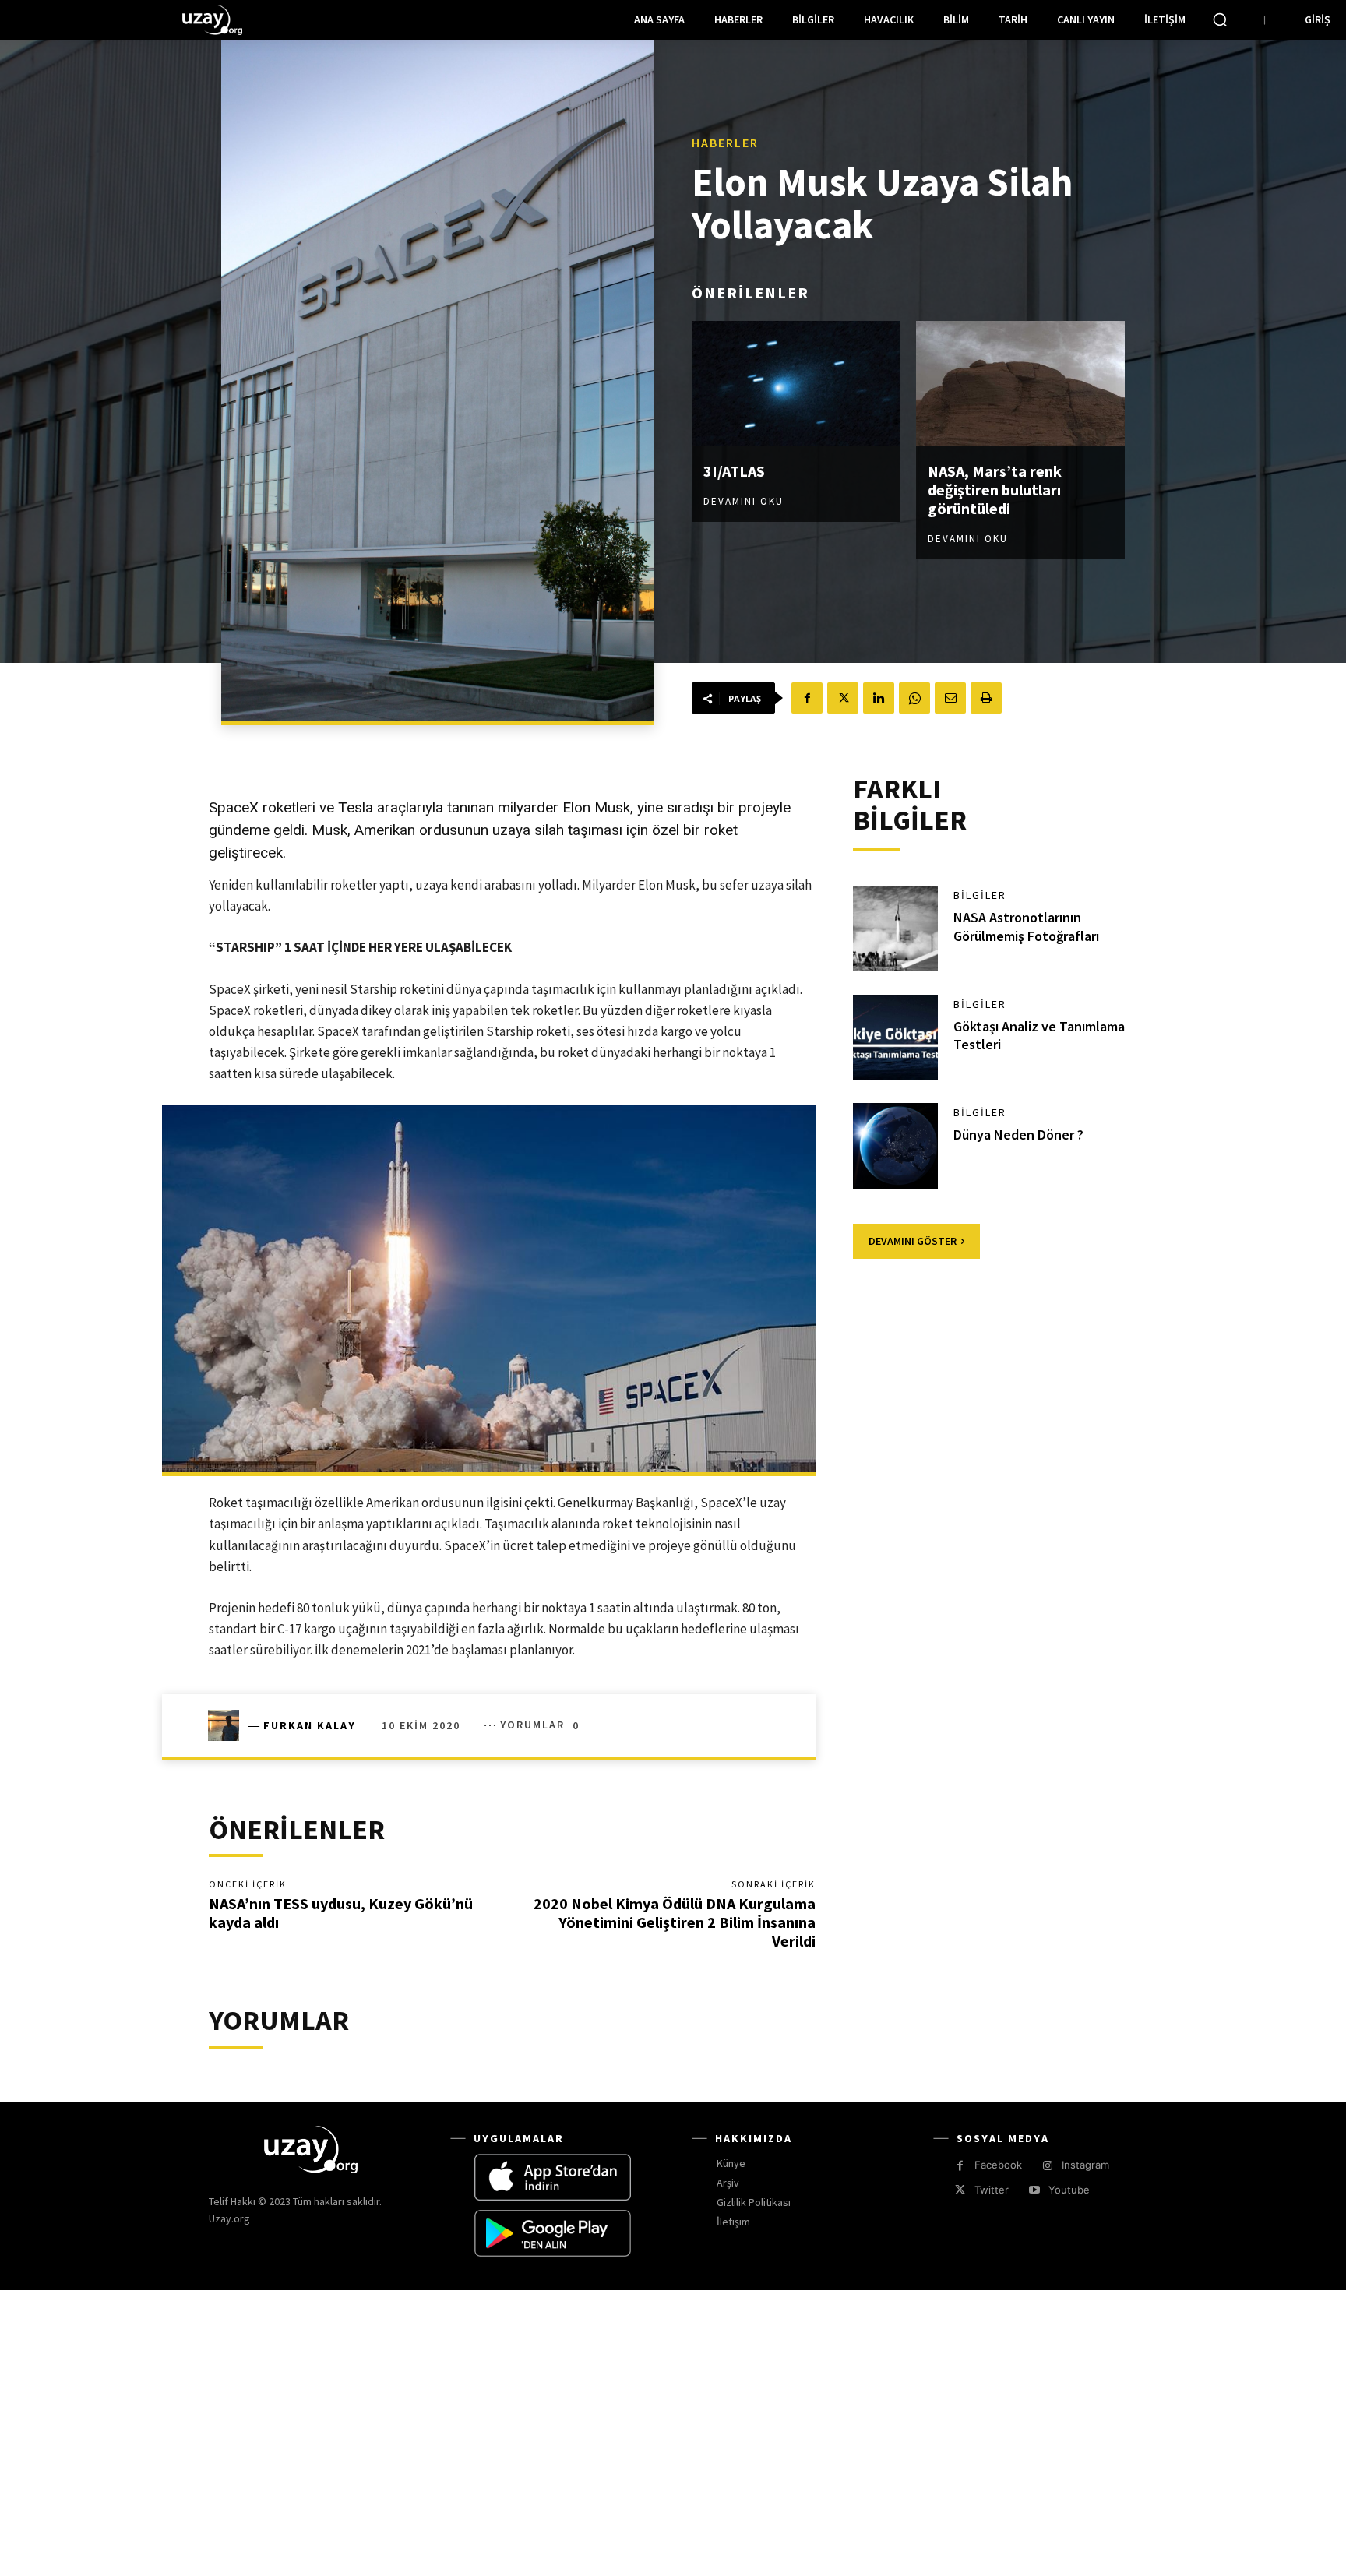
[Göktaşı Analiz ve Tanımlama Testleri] (896, 1038)
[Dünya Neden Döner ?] (896, 1146)
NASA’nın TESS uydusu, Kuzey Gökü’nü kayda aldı (341, 1913)
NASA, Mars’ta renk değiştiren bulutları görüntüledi (995, 490)
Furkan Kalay (310, 1725)
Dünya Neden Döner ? (1018, 1135)
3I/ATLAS (734, 471)
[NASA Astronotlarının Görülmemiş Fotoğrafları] (896, 929)
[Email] (950, 698)
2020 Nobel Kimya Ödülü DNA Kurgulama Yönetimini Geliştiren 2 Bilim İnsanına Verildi (675, 1922)
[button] (1220, 19)
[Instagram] (1047, 2166)
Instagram (1085, 2165)
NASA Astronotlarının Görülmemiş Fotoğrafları (1026, 926)
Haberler (725, 143)
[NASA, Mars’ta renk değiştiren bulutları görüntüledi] (1020, 384)
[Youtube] (1034, 2190)
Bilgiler (980, 895)
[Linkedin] (879, 698)
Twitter (992, 2190)
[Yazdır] (986, 698)
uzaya (511, 830)
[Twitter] (843, 698)
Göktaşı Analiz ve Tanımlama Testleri (1039, 1035)
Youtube (1069, 2190)
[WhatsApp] (914, 698)
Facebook (998, 2165)
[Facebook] (807, 698)
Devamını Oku (743, 501)
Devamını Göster (913, 1241)
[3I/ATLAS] (796, 384)
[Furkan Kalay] (228, 1725)
